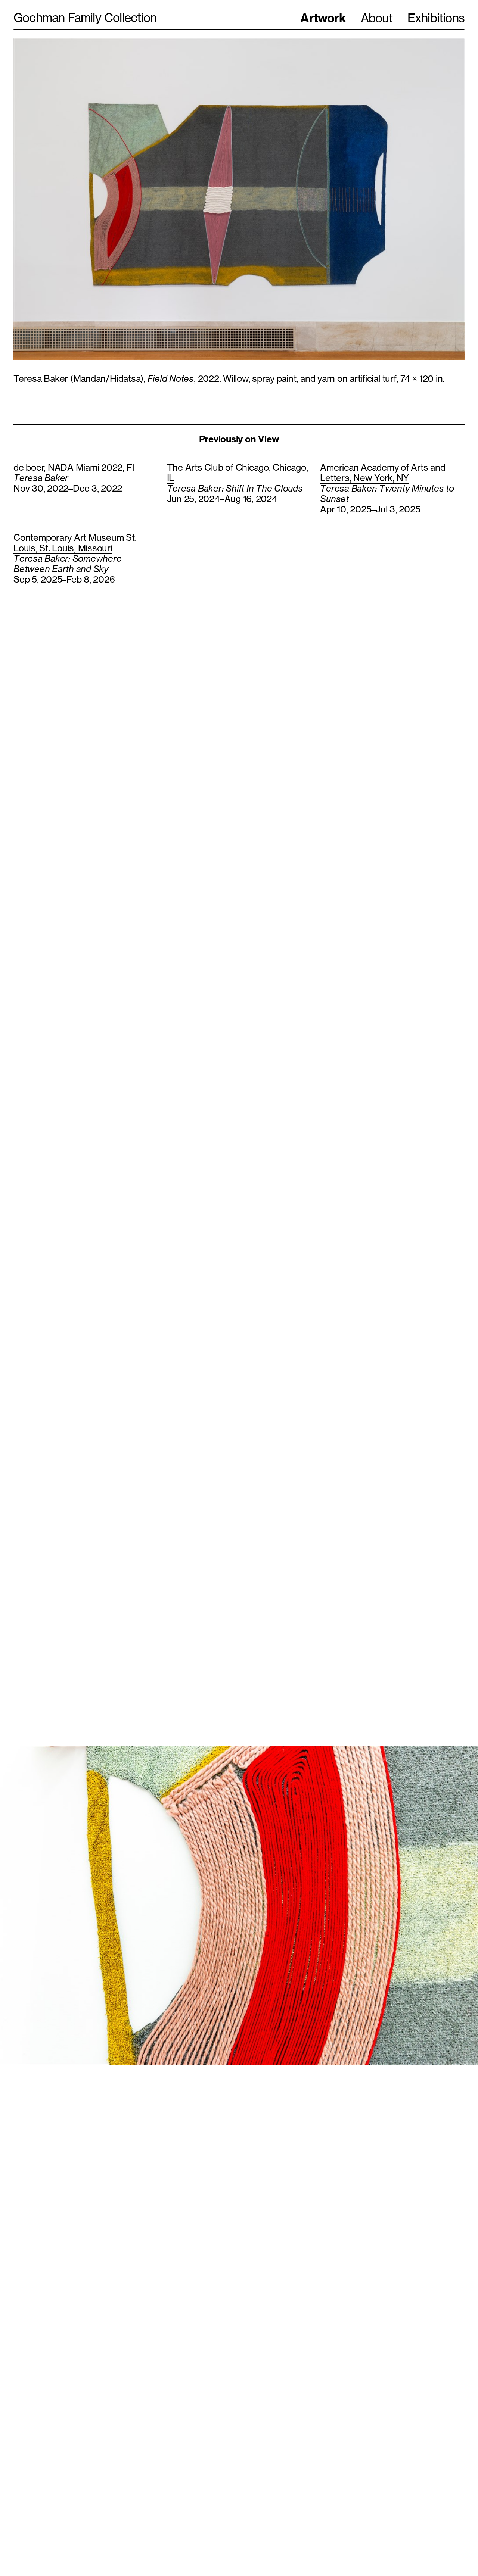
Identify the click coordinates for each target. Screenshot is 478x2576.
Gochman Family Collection (85, 18)
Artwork (323, 18)
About (377, 18)
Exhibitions (436, 18)
